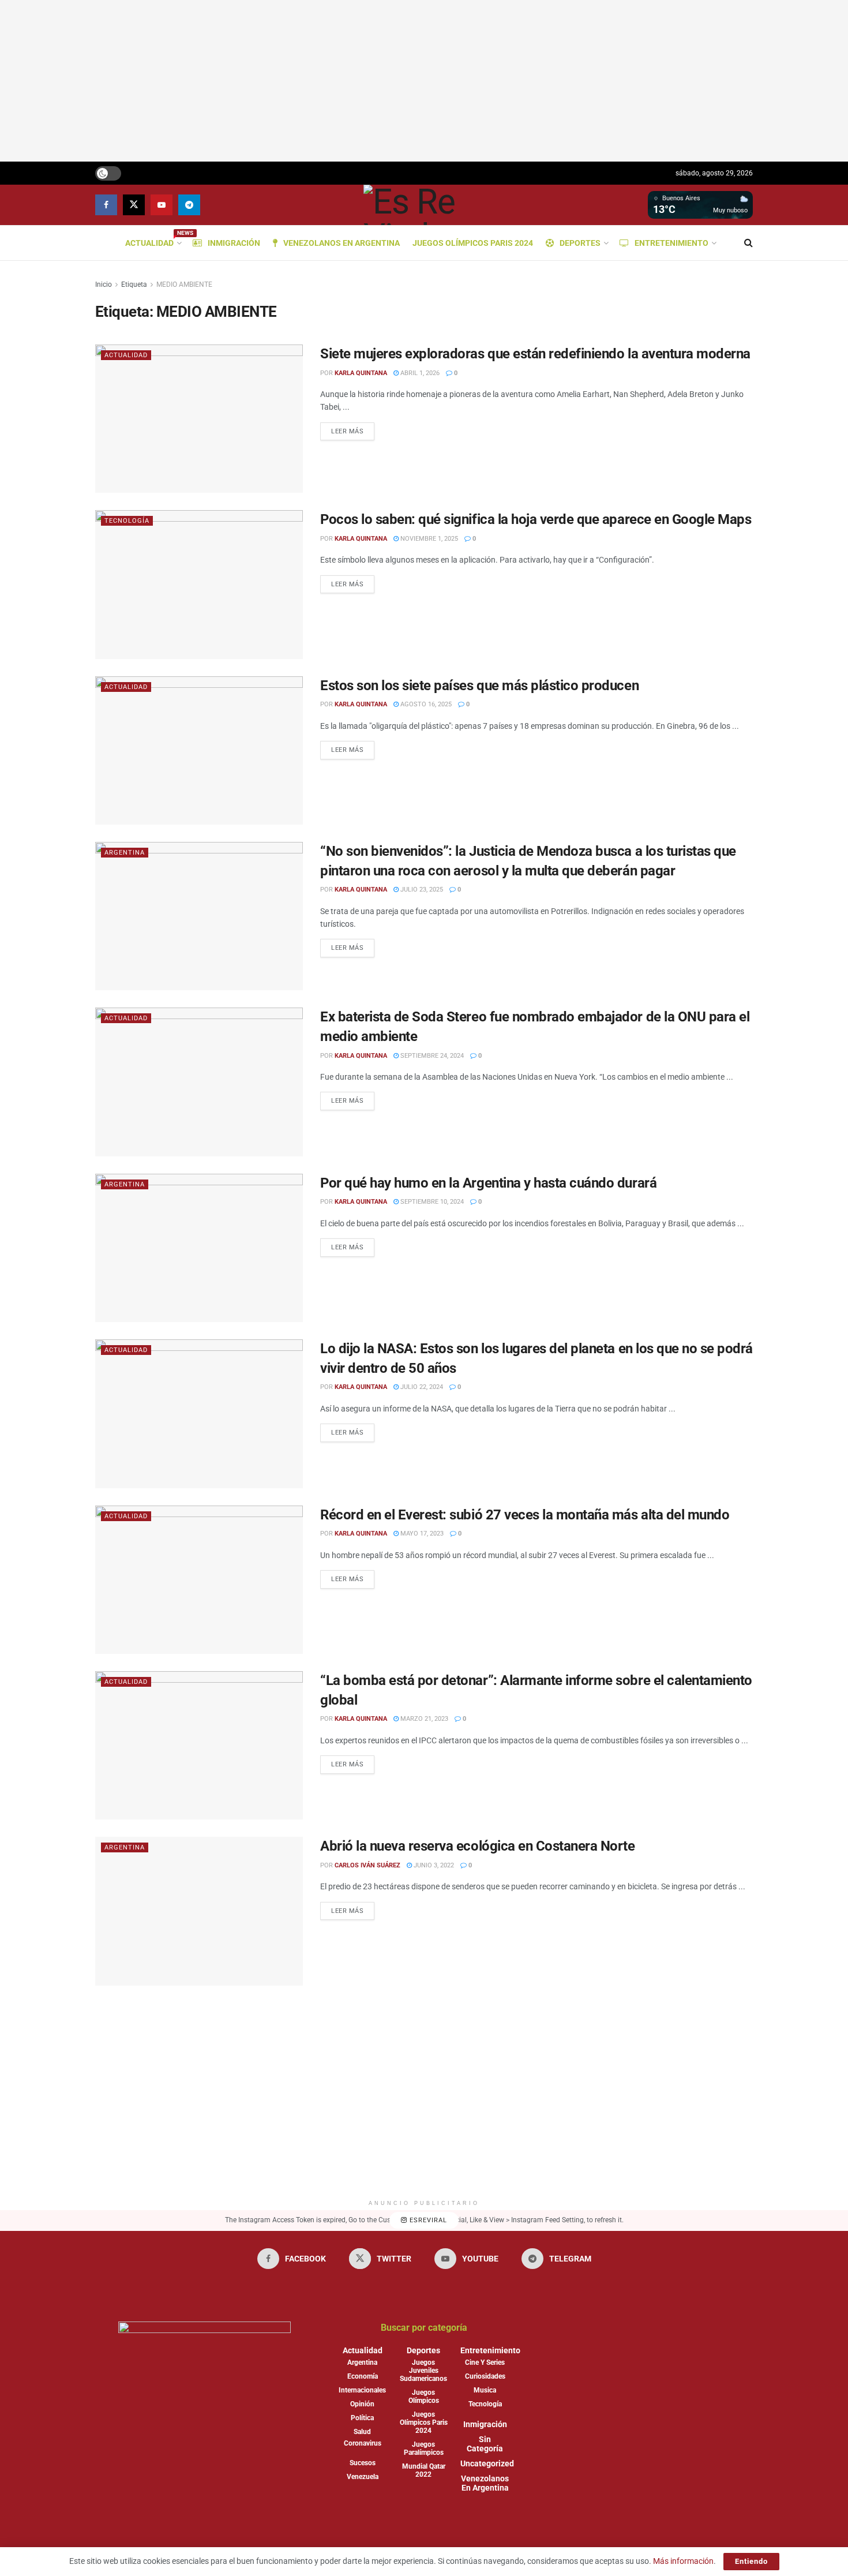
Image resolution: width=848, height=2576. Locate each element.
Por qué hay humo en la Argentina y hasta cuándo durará (488, 1183)
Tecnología (127, 521)
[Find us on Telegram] (189, 205)
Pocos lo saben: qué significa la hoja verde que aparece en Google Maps (536, 519)
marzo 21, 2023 (423, 1719)
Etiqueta (134, 284)
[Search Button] (748, 243)
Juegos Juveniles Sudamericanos (423, 2371)
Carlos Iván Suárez (367, 1865)
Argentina (125, 853)
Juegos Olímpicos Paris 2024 (473, 243)
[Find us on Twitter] (134, 205)
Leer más (353, 429)
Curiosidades (485, 2376)
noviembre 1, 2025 (428, 539)
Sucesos (363, 2463)
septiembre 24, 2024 (431, 1056)
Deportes (580, 243)
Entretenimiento (671, 243)
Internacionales (362, 2390)
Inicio (104, 284)
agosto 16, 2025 (425, 704)
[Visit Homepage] (424, 205)
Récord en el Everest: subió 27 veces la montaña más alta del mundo (525, 1515)
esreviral (427, 2220)
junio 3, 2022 (433, 1865)
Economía (363, 2376)
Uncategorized (487, 2463)
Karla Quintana (361, 373)
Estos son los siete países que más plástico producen (479, 686)
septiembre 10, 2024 (431, 1202)
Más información (683, 2561)
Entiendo (751, 2561)
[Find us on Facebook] (106, 205)
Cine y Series (485, 2362)
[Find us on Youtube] (162, 205)
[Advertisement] (424, 81)
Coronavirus (363, 2443)
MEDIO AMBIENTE (184, 284)
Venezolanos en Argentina (342, 243)
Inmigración (234, 243)
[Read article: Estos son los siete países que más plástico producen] (199, 750)
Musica (485, 2390)
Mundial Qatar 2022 (424, 2470)
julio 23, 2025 (421, 890)
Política (362, 2418)
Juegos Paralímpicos (424, 2448)
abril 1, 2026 (419, 373)
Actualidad (153, 241)
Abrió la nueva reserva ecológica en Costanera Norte (478, 1846)
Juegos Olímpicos (424, 2397)
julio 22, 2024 (421, 1387)
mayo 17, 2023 (421, 1534)
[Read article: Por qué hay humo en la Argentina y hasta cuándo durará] (199, 1248)
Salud (362, 2432)
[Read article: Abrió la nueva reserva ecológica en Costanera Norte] (199, 1911)
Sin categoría (485, 2444)
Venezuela (363, 2477)
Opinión (362, 2404)
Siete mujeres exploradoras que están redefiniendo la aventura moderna (535, 354)
